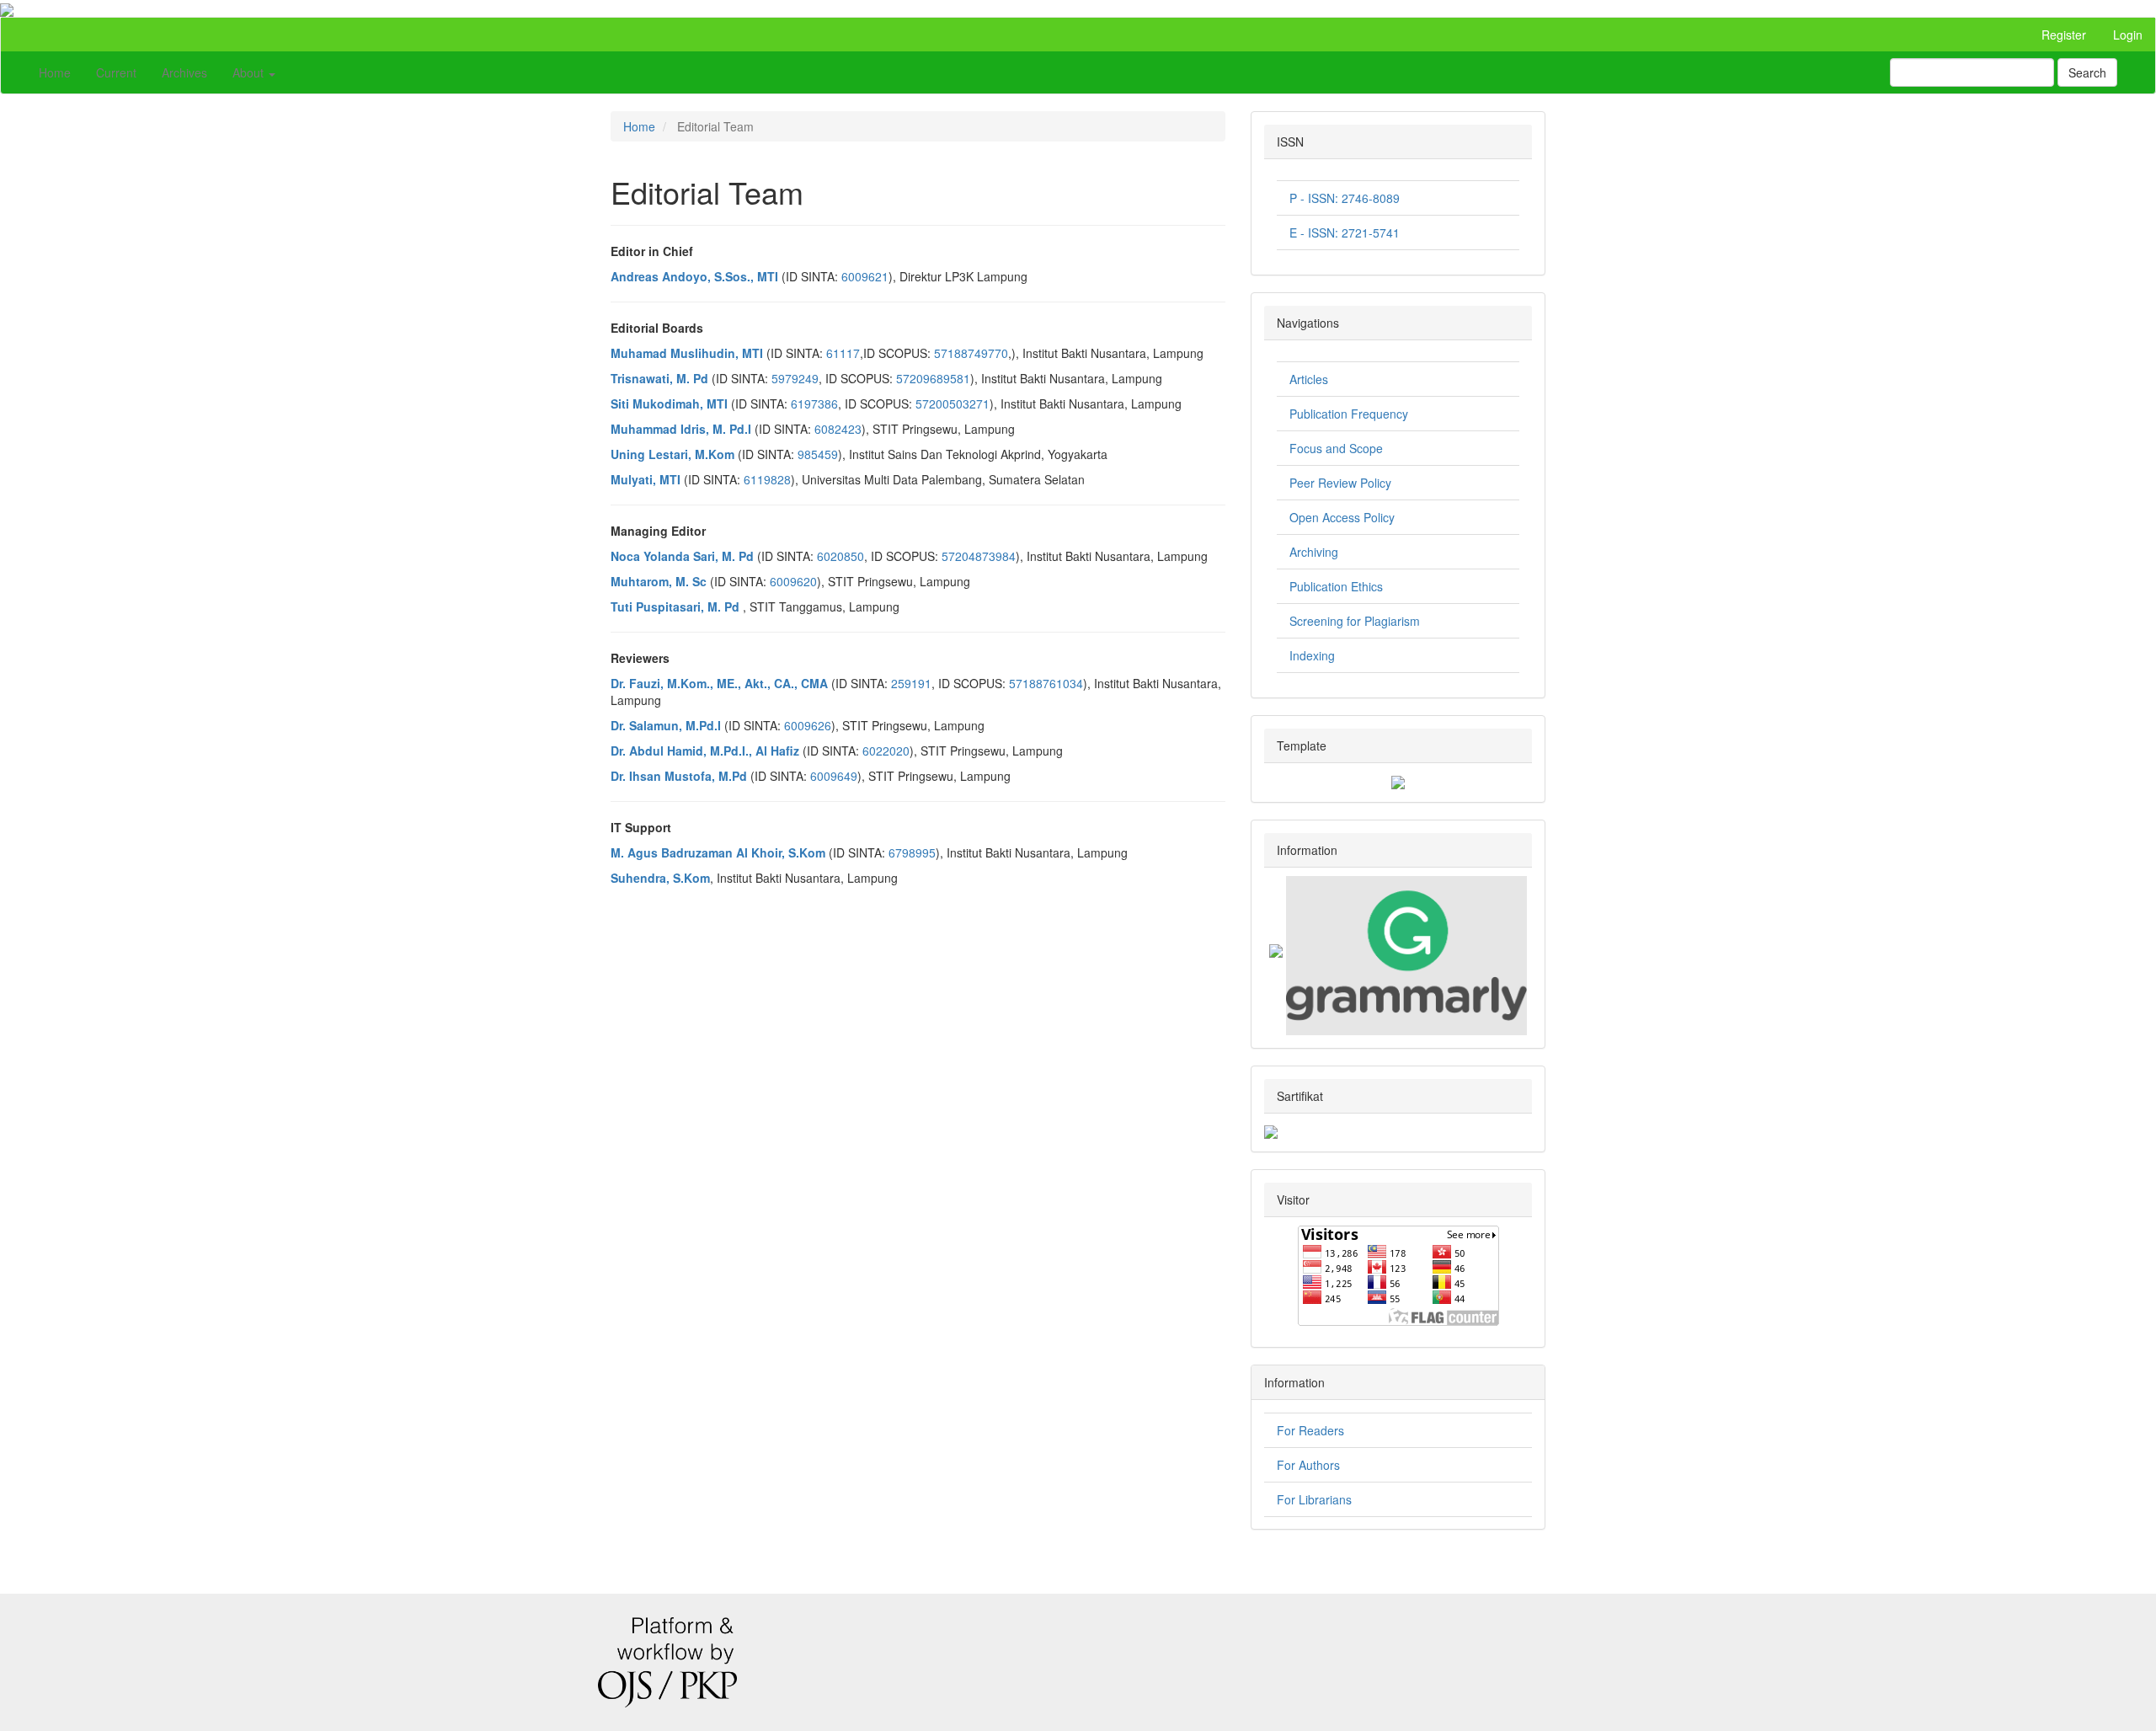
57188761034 (1046, 683)
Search (2087, 72)
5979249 (795, 378)
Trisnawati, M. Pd (659, 378)
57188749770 (971, 353)
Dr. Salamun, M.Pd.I (666, 725)
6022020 (886, 751)
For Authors (1308, 1465)
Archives (184, 72)
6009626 (808, 725)
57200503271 (953, 403)
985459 (818, 454)
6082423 (838, 429)
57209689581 (933, 378)
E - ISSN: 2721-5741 (1345, 232)
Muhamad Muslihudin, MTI (687, 353)
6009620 (793, 581)
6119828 (767, 479)
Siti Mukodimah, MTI (669, 403)
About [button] (250, 72)
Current (116, 72)
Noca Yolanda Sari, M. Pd (682, 556)
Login (2128, 35)
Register (2064, 35)
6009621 (865, 276)
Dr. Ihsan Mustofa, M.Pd (679, 776)
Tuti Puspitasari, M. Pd (675, 606)
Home (55, 72)
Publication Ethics (1336, 586)
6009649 (834, 776)
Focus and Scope (1336, 448)
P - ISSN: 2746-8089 (1345, 198)
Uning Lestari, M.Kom (674, 454)
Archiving (1314, 552)
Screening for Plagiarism (1355, 621)
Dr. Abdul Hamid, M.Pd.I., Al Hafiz (705, 751)
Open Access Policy (1342, 517)
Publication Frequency (1349, 414)
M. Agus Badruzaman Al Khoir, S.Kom (718, 852)
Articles (1309, 379)
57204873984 (979, 556)
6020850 (841, 556)
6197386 (814, 403)
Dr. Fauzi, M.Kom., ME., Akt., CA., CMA (719, 683)
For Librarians (1314, 1499)
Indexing (1312, 655)
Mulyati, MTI (647, 479)
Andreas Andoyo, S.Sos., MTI (694, 276)
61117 (843, 353)
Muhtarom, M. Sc (659, 581)
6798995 (912, 852)
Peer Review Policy (1340, 483)
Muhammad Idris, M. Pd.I (681, 429)
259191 (911, 683)
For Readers (1310, 1430)
